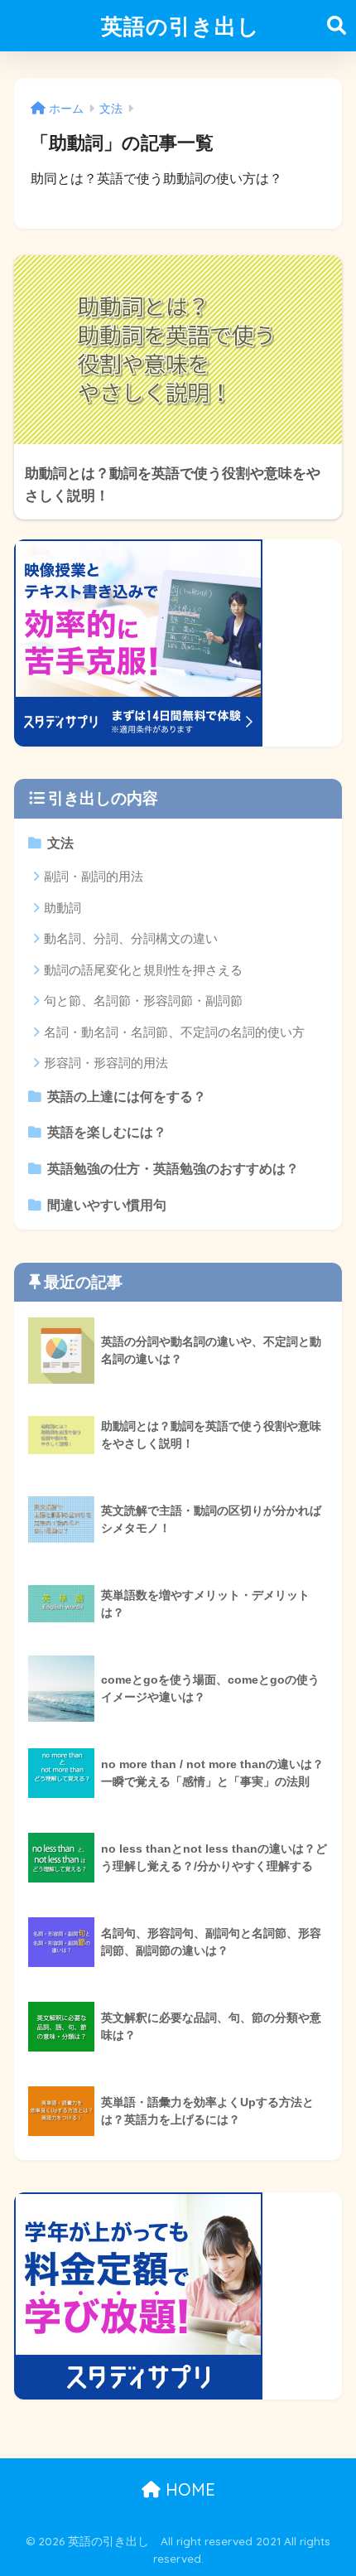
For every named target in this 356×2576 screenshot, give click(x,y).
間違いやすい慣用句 (107, 1205)
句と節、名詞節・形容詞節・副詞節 (143, 1000)
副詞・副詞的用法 (94, 876)
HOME (188, 2489)
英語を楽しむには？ (107, 1132)
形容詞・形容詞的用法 (106, 1063)
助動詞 (63, 908)
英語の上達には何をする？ (127, 1097)
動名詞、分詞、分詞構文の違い (131, 938)
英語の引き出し (180, 26)
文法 (60, 843)
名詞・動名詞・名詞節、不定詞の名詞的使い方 (174, 1032)
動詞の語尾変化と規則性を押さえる (143, 970)
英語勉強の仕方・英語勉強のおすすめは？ (173, 1169)
